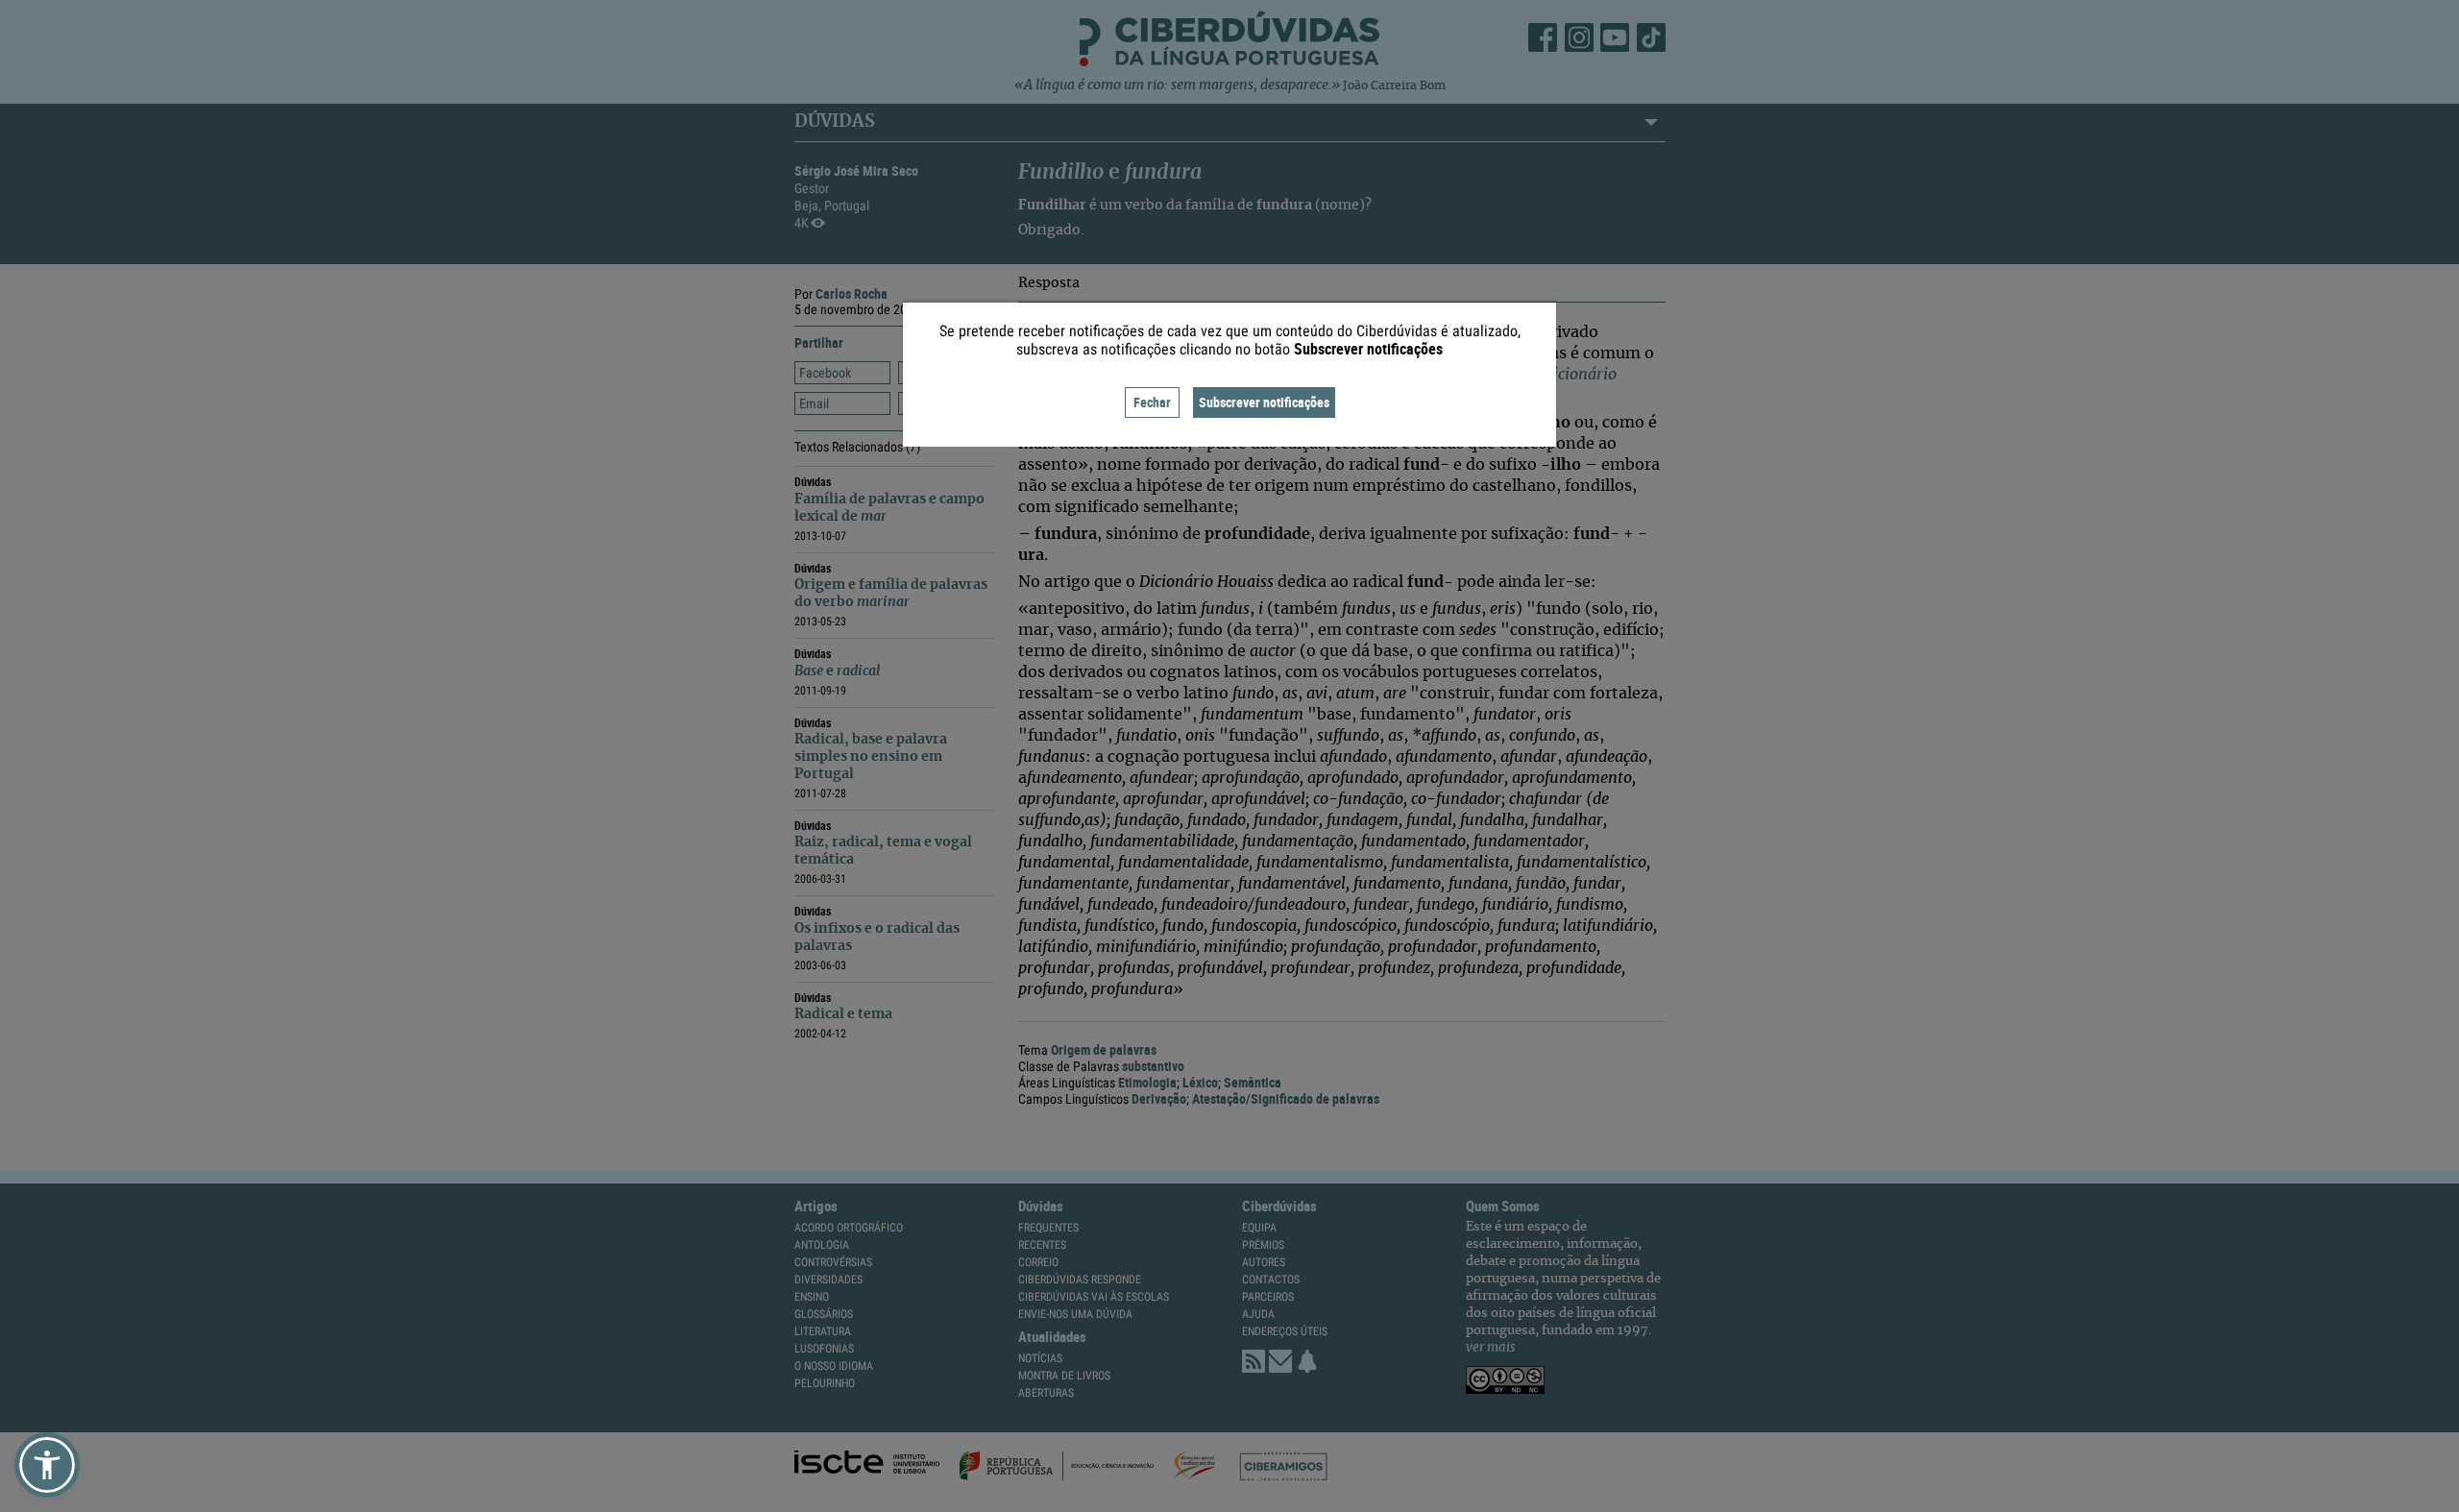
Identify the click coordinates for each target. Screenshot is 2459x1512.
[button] (47, 1465)
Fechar (1152, 402)
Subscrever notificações (1264, 402)
